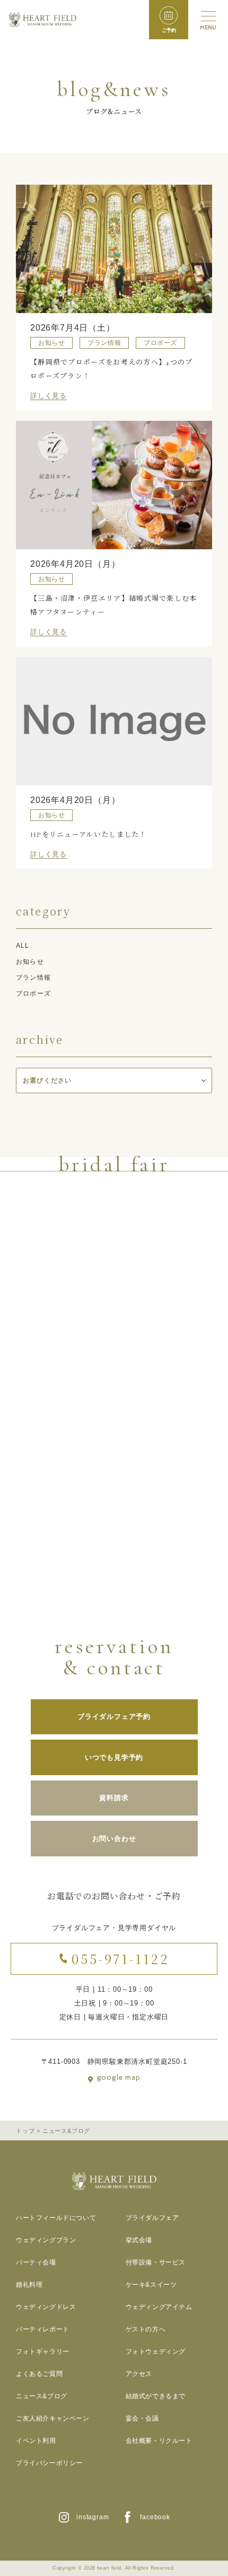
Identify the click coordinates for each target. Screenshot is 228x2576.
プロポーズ (33, 993)
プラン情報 (33, 978)
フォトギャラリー (43, 2352)
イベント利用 (36, 2441)
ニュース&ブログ (42, 2396)
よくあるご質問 (39, 2374)
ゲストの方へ (146, 2329)
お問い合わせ (114, 1839)
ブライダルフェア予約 (114, 1717)
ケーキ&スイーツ (151, 2285)
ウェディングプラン (46, 2240)
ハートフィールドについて (56, 2218)
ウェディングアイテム (159, 2307)
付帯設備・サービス (156, 2262)
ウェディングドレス (46, 2307)
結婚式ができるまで (156, 2396)
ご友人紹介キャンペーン (53, 2418)
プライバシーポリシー (49, 2463)
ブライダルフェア (152, 2218)
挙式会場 (139, 2240)
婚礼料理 (29, 2285)
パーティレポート (43, 2329)
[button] (169, 20)
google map (119, 2078)
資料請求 (114, 1798)
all (23, 946)
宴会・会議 (142, 2418)
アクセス (139, 2374)
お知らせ (30, 962)
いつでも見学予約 (114, 1757)
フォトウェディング (156, 2352)
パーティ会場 (36, 2262)
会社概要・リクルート (159, 2441)
